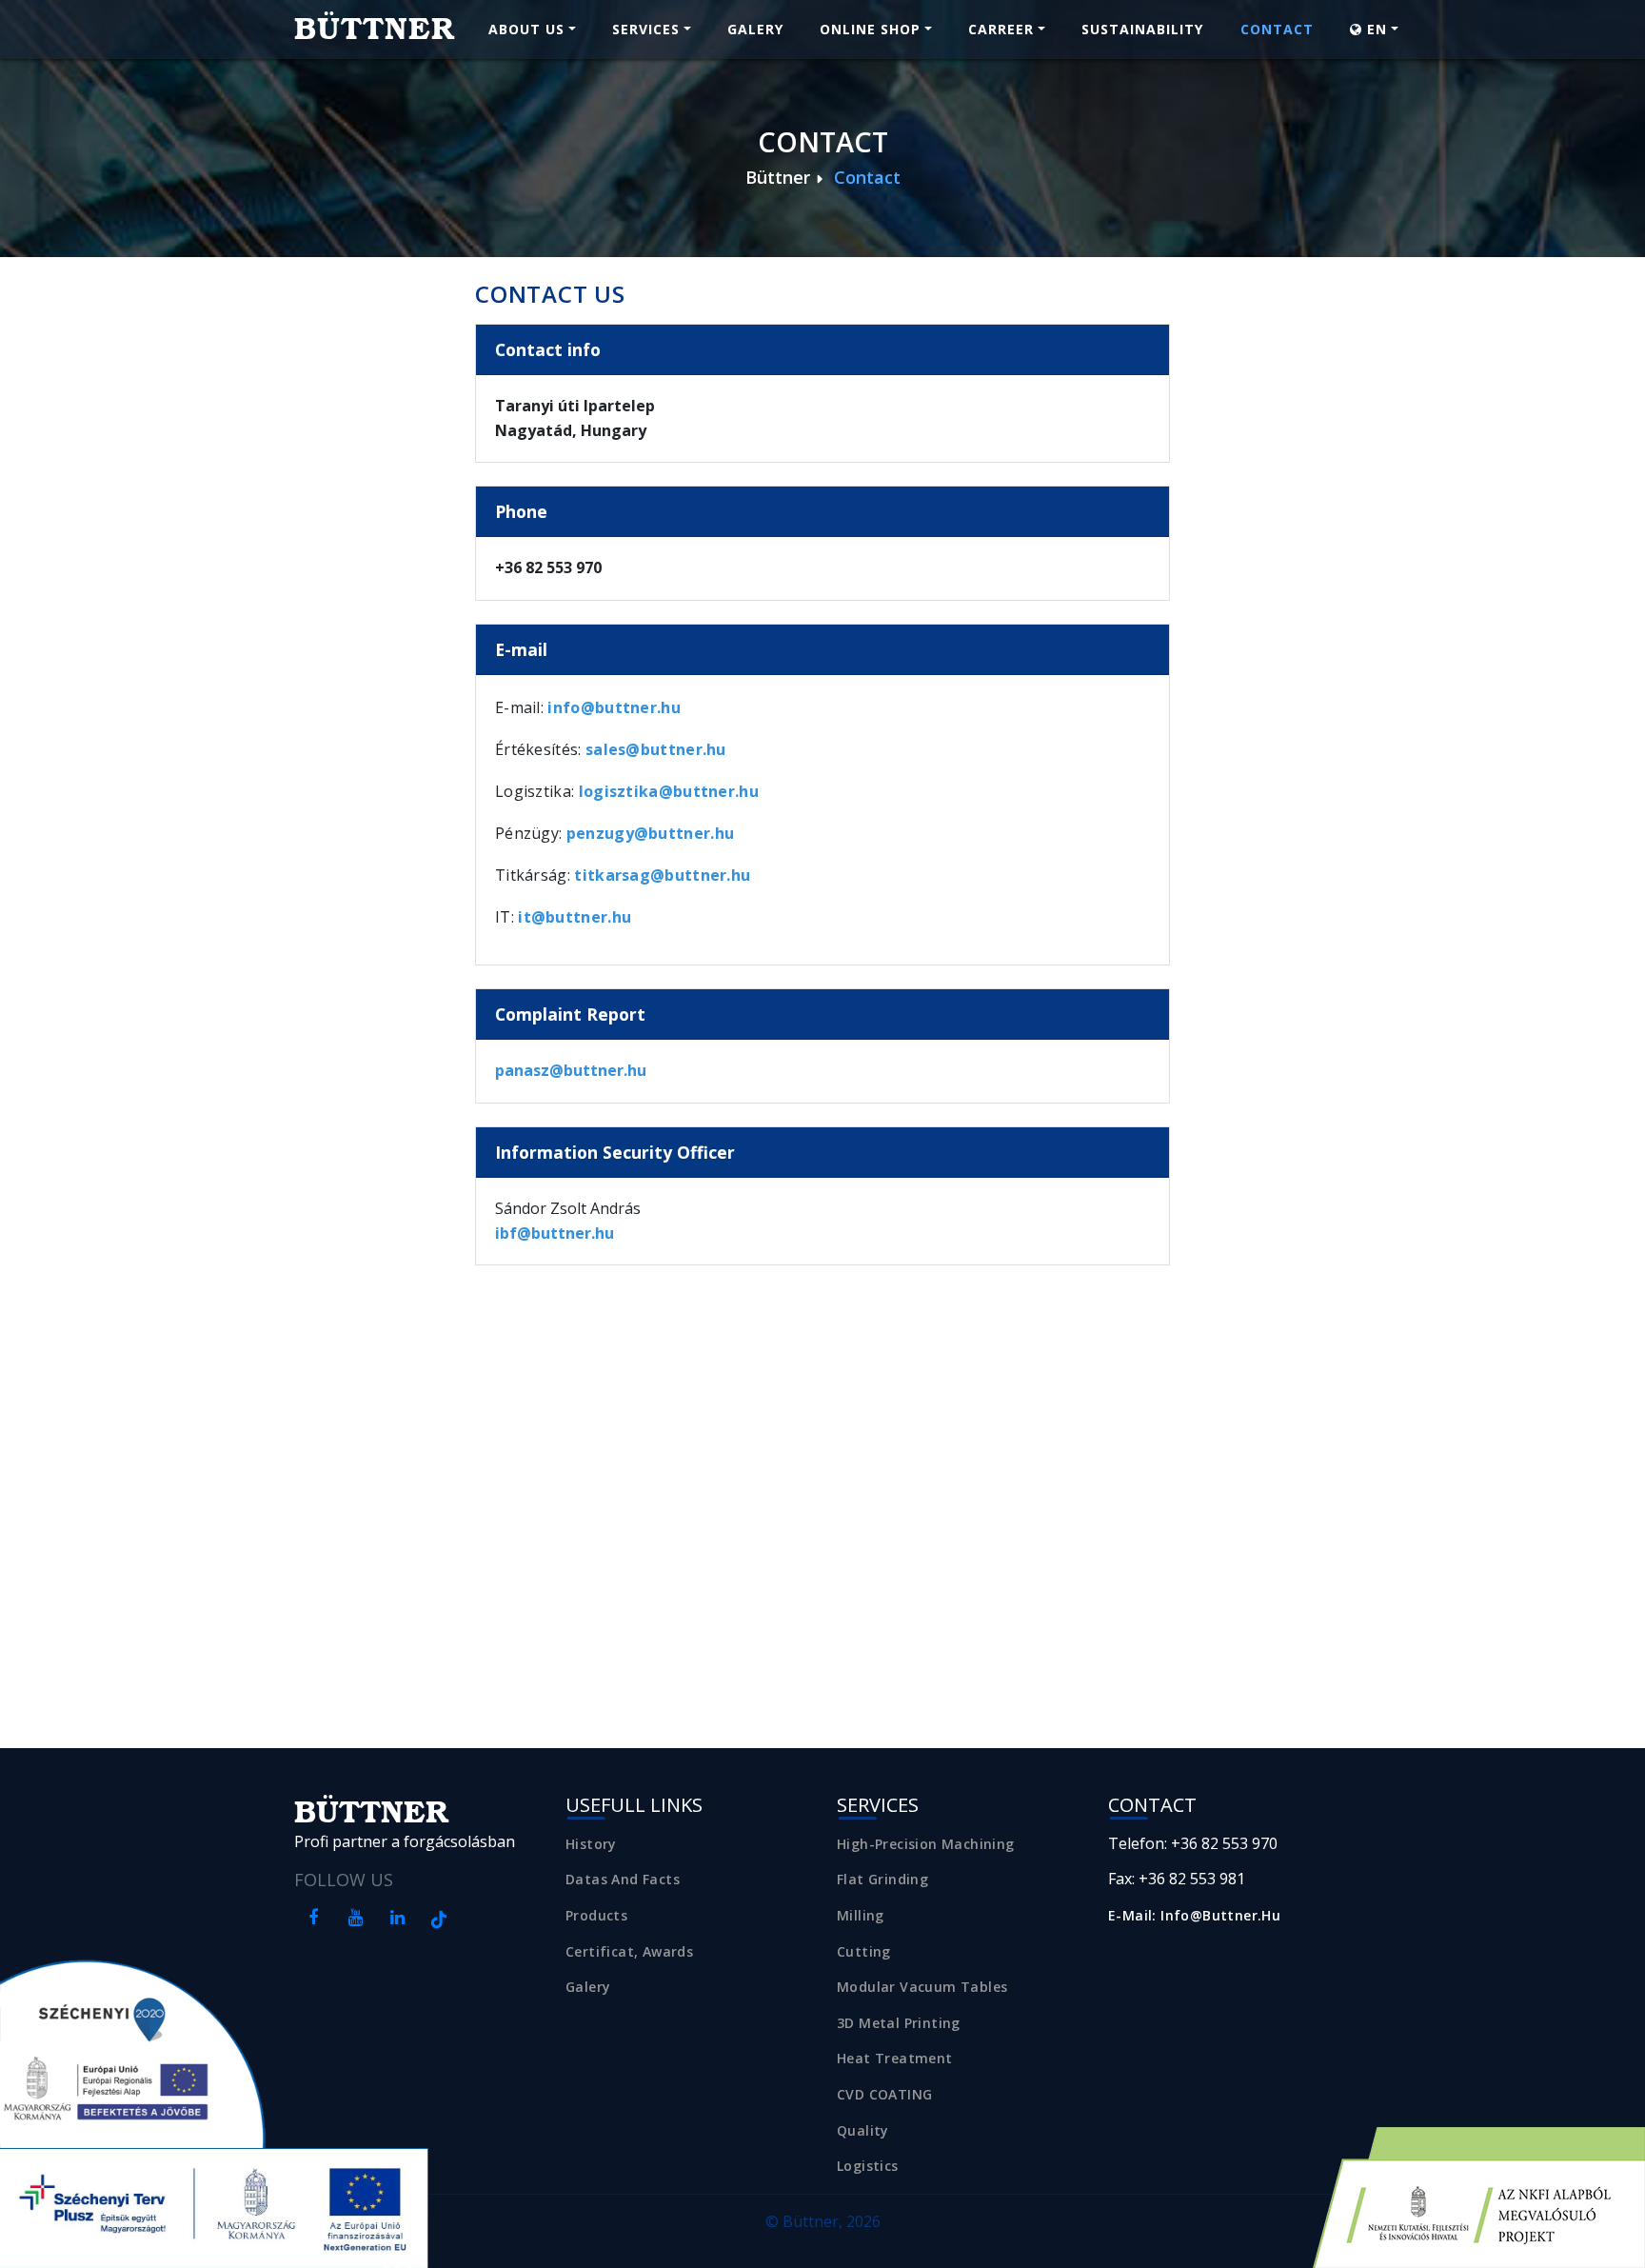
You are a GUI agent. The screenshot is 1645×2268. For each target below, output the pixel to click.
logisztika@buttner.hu (669, 791)
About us (526, 29)
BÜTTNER (375, 29)
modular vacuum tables (922, 1987)
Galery (755, 29)
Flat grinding (882, 1879)
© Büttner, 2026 (823, 2221)
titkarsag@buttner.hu (662, 875)
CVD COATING (884, 2094)
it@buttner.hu (575, 917)
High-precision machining (926, 1844)
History (591, 1844)
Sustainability (1142, 29)
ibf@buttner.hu (555, 1233)
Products (596, 1915)
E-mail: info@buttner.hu (1194, 1915)
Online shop (870, 29)
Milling (861, 1915)
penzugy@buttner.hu (650, 833)
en (1375, 29)
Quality (863, 2130)
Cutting (864, 1951)
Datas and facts (623, 1879)
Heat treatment (895, 2058)
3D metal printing (899, 2023)
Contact (1277, 29)
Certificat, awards (629, 1951)
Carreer (1001, 29)
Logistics (868, 2166)
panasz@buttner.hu (571, 1070)
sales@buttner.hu (656, 749)
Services (646, 29)
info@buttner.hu (614, 707)
